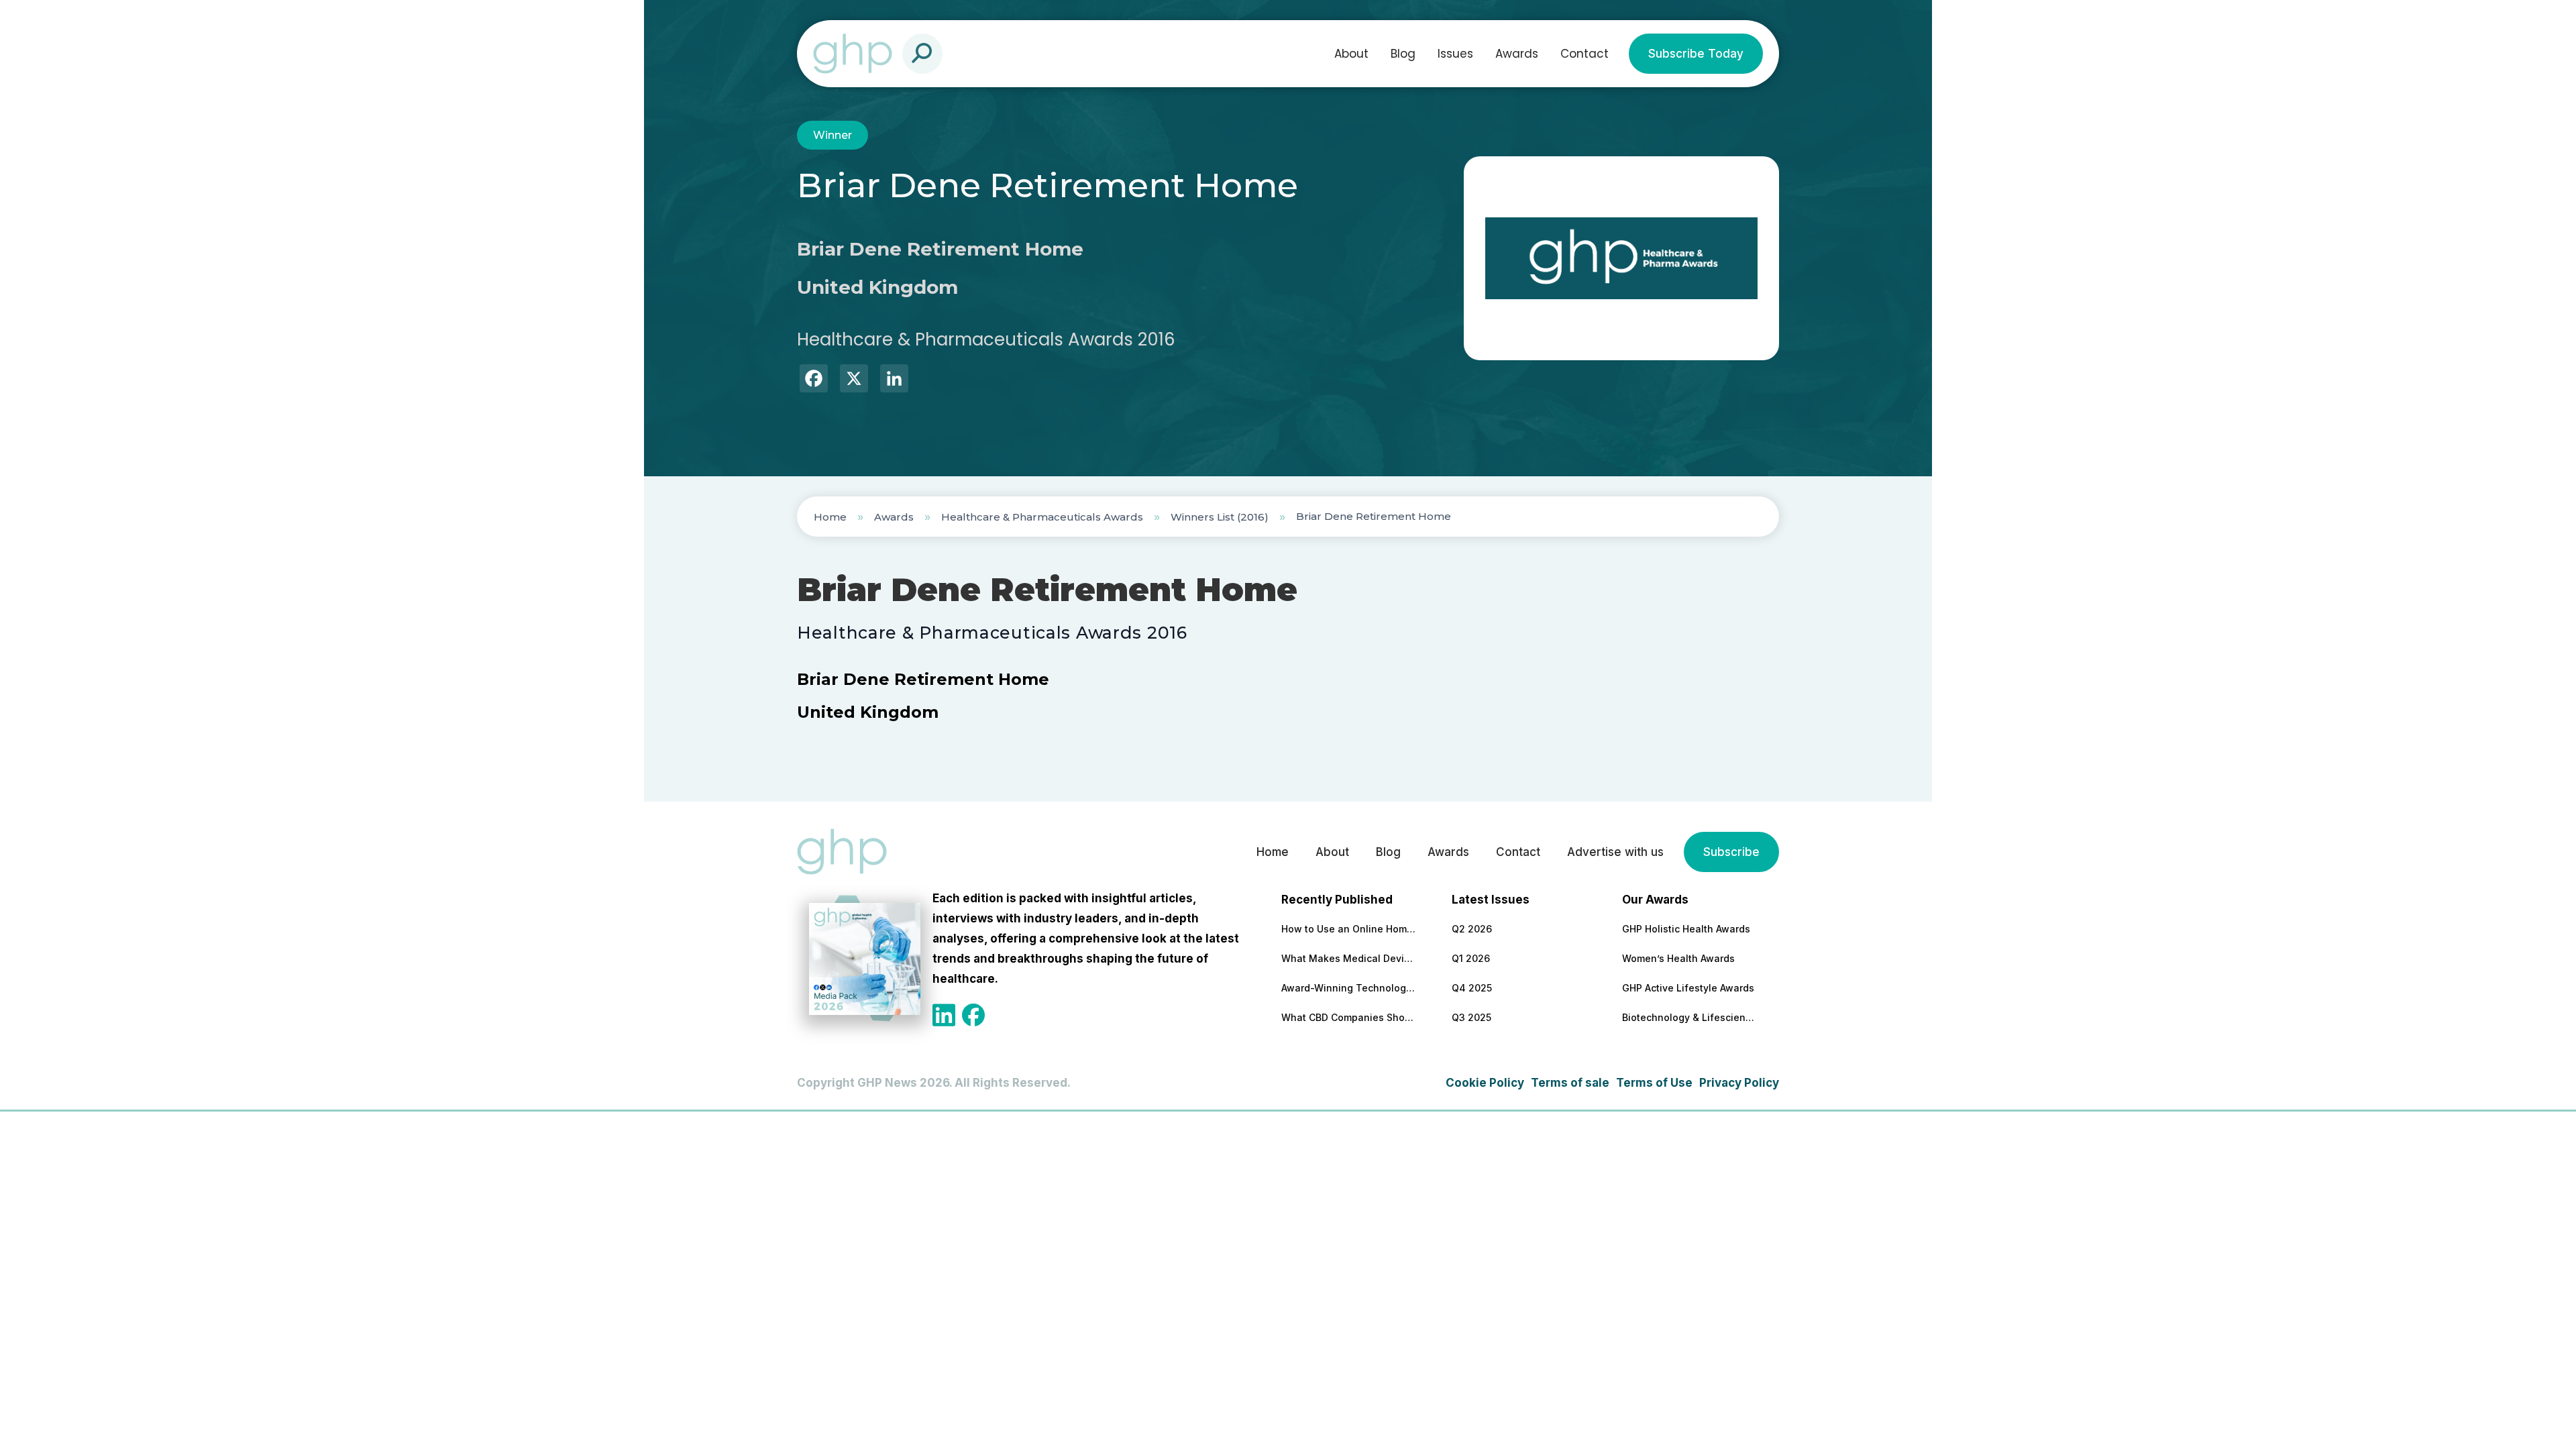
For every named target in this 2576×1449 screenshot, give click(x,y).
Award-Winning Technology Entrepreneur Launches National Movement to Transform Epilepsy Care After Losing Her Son (1348, 988)
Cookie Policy (1485, 1083)
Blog (1403, 54)
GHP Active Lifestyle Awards (1688, 988)
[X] (854, 380)
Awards (1517, 54)
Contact (1585, 54)
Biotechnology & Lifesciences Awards (1689, 1017)
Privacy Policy (1739, 1083)
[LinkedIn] (894, 380)
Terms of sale (1570, 1083)
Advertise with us (1615, 852)
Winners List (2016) (1220, 517)
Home (830, 517)
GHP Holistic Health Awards (1686, 929)
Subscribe (1731, 852)
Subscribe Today (1696, 54)
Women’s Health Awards (1678, 958)
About (1351, 54)
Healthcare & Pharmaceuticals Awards (1042, 517)
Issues (1455, 54)
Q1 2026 (1471, 958)
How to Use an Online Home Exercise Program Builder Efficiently (1348, 929)
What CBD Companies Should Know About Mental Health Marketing (1348, 1017)
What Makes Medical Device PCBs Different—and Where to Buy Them (1348, 958)
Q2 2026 (1472, 929)
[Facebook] (814, 380)
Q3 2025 (1471, 1017)
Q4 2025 (1472, 988)
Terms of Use (1654, 1083)
